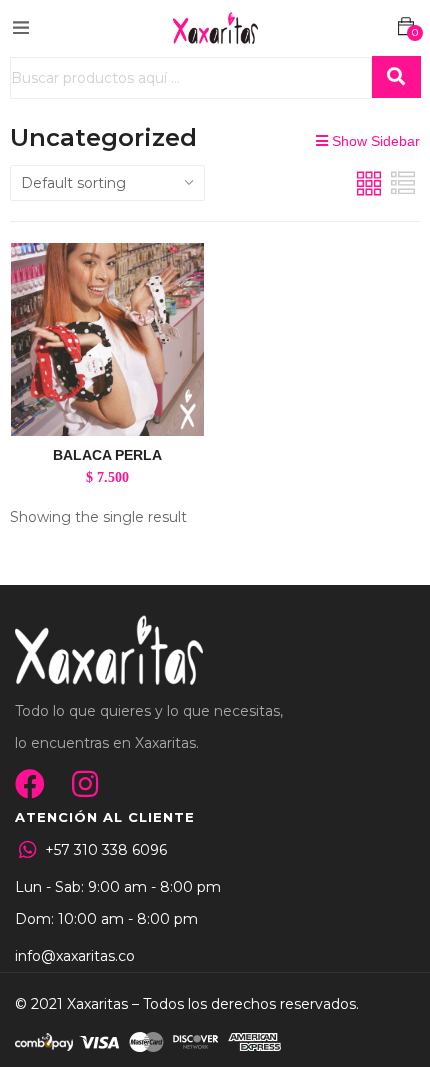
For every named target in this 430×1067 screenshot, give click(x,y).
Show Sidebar (374, 141)
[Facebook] (30, 784)
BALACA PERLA (107, 455)
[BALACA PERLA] (107, 339)
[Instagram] (85, 784)
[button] (406, 26)
